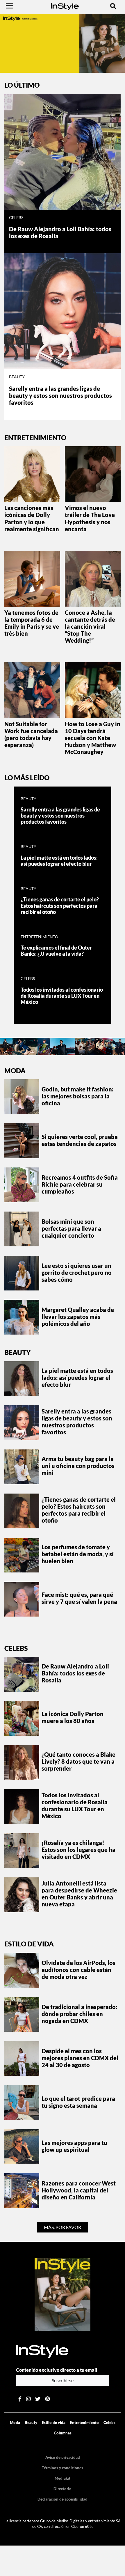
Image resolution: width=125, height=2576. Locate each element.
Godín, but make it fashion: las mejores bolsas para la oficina (78, 1096)
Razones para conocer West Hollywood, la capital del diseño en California (79, 2190)
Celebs (16, 218)
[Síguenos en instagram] (28, 2399)
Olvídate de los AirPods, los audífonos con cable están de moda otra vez (78, 1970)
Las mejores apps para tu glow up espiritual (74, 2146)
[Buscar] (113, 6)
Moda (15, 1071)
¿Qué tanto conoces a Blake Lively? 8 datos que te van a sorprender (78, 1761)
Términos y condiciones (63, 2468)
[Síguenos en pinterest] (48, 2399)
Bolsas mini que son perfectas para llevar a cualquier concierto (71, 1228)
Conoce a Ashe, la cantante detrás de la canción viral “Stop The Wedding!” (90, 626)
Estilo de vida (29, 1944)
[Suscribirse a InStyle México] (63, 2294)
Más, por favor (63, 2227)
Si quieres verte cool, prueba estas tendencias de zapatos (80, 1140)
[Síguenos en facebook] (20, 2399)
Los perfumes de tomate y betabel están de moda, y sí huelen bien (78, 1554)
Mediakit (63, 2478)
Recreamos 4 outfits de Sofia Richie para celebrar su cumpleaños (80, 1184)
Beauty (17, 377)
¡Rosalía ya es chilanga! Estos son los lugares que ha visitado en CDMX (78, 1850)
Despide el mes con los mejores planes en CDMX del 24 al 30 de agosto (80, 2058)
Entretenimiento (39, 937)
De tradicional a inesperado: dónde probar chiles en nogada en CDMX (80, 2014)
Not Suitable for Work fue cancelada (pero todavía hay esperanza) (31, 734)
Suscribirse (63, 2380)
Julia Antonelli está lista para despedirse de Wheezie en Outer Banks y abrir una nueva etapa (79, 1894)
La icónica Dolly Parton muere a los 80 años (73, 1717)
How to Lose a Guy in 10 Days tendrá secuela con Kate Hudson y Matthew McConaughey (93, 738)
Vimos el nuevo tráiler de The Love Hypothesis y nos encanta (90, 518)
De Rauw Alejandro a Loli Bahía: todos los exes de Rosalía (75, 1673)
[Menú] (9, 6)
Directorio (63, 2489)
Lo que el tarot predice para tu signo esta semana (78, 2102)
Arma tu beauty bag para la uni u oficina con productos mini (78, 1466)
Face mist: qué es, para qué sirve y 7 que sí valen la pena (79, 1598)
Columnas (63, 2433)
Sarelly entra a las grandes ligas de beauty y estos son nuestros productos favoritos (60, 395)
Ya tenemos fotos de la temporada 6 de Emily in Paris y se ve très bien (32, 623)
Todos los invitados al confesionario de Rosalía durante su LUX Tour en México (62, 996)
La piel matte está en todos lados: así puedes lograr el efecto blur (59, 861)
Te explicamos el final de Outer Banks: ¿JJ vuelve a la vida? (56, 951)
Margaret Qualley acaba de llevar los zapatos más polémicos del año (78, 1317)
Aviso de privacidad (63, 2457)
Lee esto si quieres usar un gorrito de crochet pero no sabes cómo (77, 1272)
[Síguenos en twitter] (38, 2399)
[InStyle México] (65, 6)
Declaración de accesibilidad (63, 2499)
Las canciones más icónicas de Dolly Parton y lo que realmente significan (32, 518)
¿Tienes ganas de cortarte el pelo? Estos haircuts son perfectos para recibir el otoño (60, 906)
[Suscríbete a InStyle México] (63, 43)
